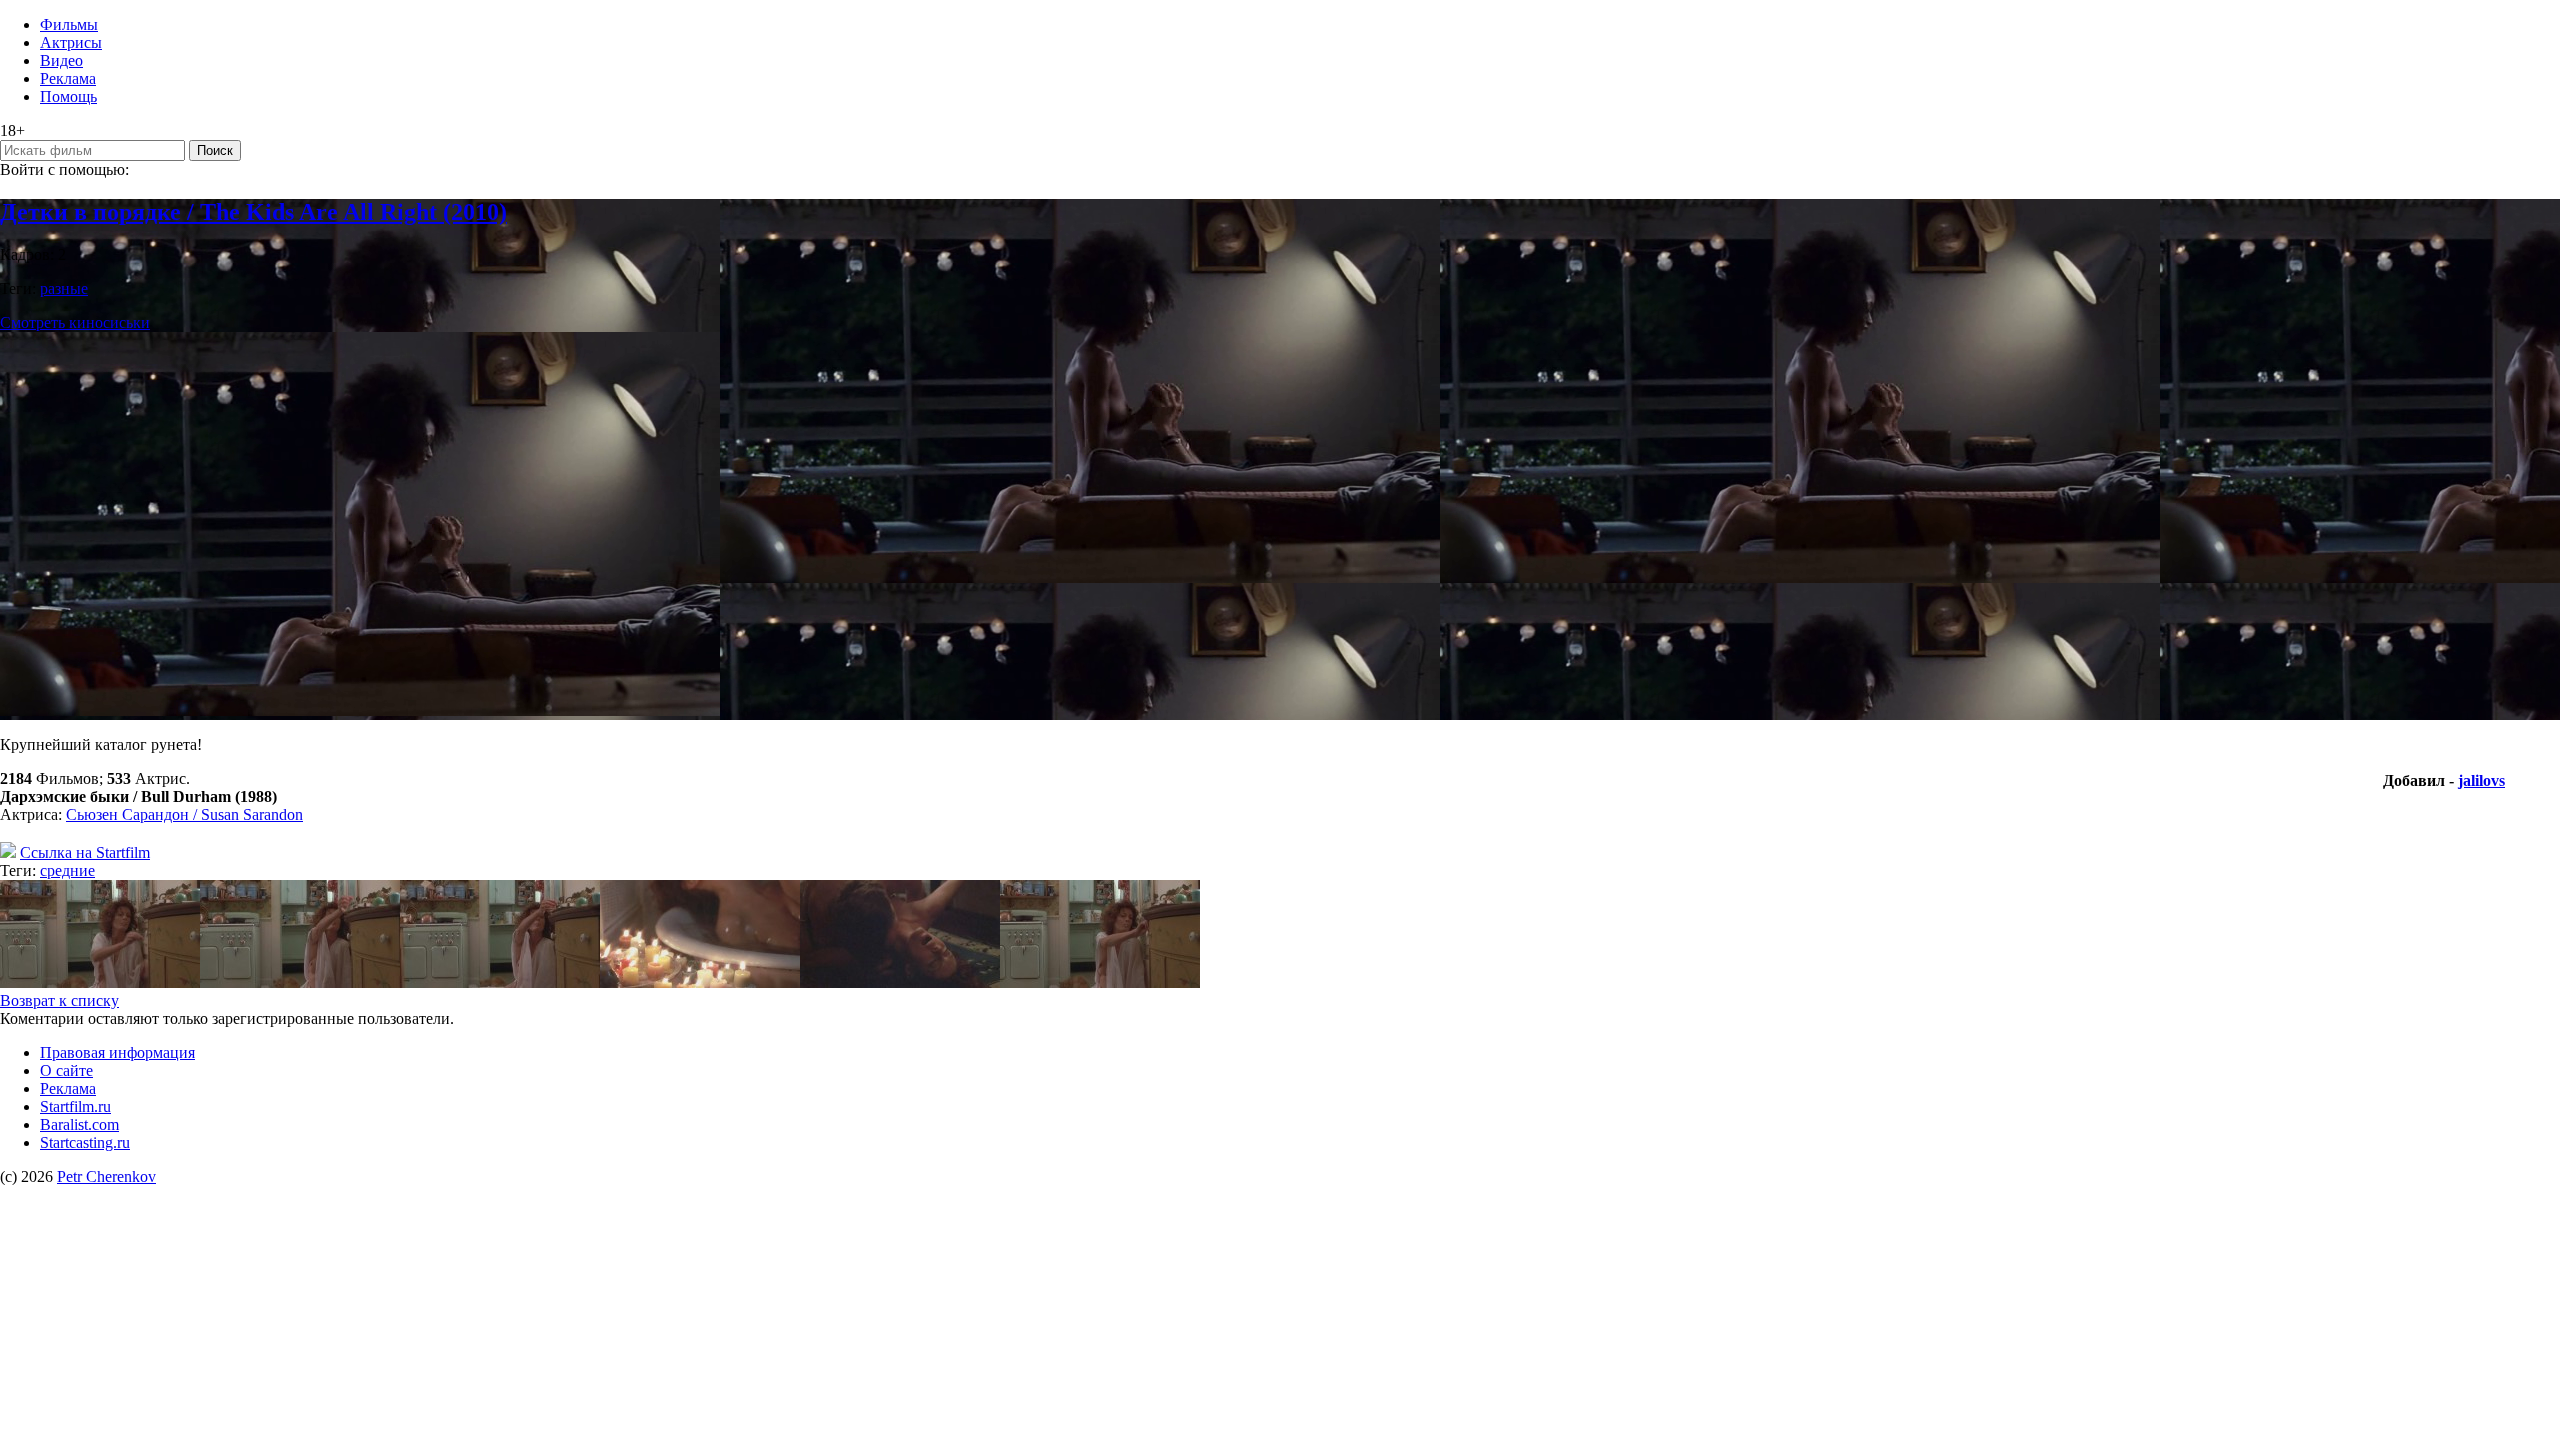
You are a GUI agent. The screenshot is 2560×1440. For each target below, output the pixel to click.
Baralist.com (79, 1124)
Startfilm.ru (75, 1106)
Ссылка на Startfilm (85, 852)
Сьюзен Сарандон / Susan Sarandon (184, 814)
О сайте (66, 1070)
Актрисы (71, 42)
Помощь (68, 96)
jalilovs (2481, 780)
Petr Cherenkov (106, 1176)
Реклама (68, 78)
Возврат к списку (59, 1000)
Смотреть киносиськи (75, 322)
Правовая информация (117, 1052)
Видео (61, 60)
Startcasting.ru (85, 1142)
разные (64, 288)
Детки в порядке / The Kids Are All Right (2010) (253, 212)
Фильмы (69, 24)
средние (67, 870)
